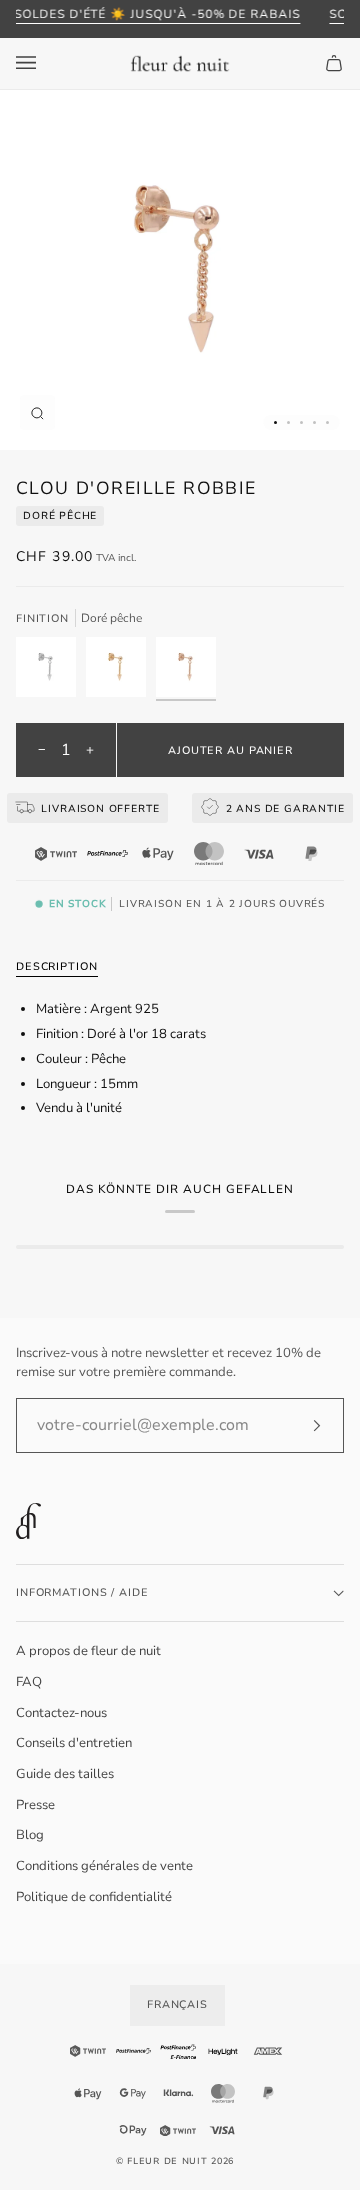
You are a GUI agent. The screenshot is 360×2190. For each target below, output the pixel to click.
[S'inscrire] (300, 1425)
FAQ (29, 1682)
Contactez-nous (61, 1713)
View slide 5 (327, 422)
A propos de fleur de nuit (88, 1651)
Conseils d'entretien (74, 1743)
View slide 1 (275, 422)
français (177, 2004)
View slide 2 (288, 422)
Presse (35, 1805)
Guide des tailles (65, 1774)
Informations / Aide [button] (82, 1592)
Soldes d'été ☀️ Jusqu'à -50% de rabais (157, 14)
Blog (30, 1835)
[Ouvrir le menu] (46, 63)
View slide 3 (301, 422)
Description (57, 966)
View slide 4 (314, 422)
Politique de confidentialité (94, 1897)
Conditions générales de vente (104, 1866)
